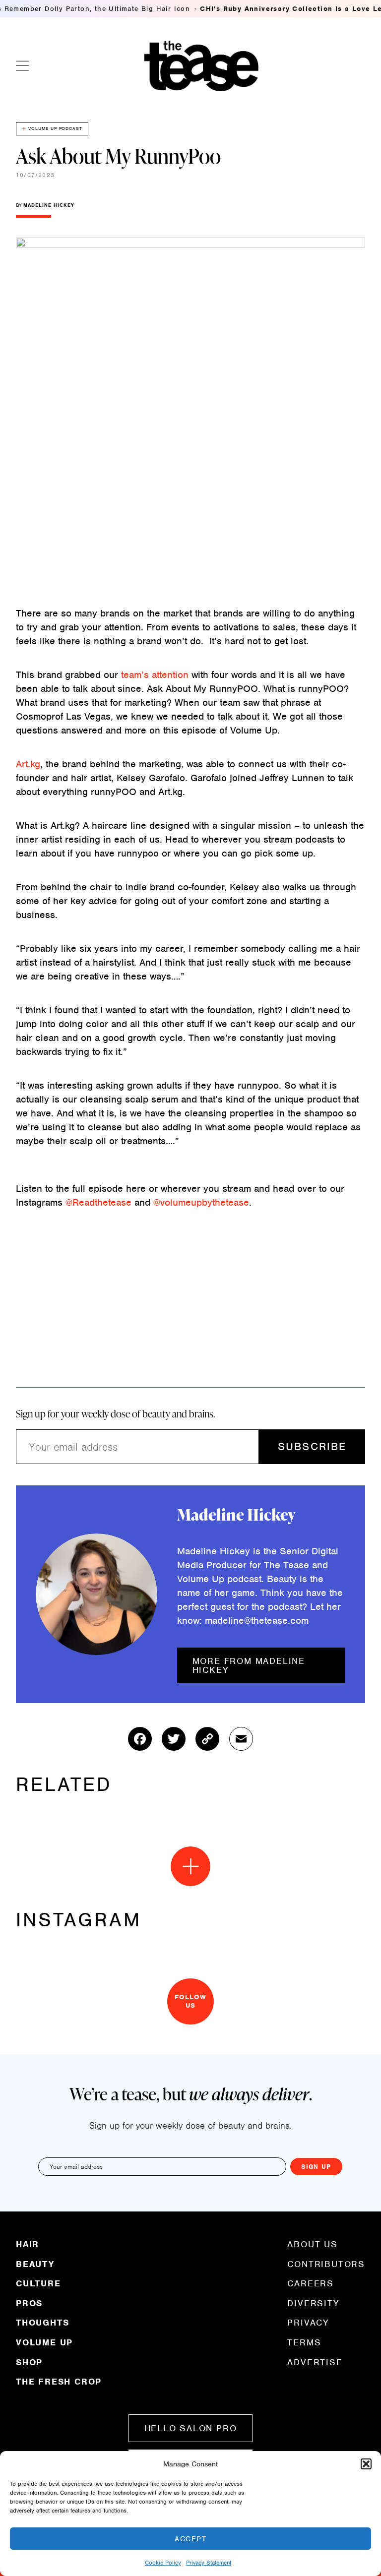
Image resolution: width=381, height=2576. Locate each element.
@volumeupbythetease (201, 1202)
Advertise (315, 2362)
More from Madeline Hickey (249, 1665)
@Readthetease (98, 1202)
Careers (311, 2283)
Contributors (326, 2264)
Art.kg (28, 764)
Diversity (313, 2303)
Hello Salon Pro (191, 2428)
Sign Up (316, 2167)
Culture (38, 2283)
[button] (366, 2464)
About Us (312, 2245)
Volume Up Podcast (55, 128)
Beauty (35, 2264)
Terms (304, 2342)
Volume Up (44, 2342)
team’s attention (155, 675)
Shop (29, 2362)
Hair (28, 2245)
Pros (29, 2303)
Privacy (308, 2323)
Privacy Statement (209, 2563)
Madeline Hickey (49, 205)
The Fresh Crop (59, 2381)
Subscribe (312, 1446)
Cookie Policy (163, 2563)
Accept (190, 2539)
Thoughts (42, 2323)
